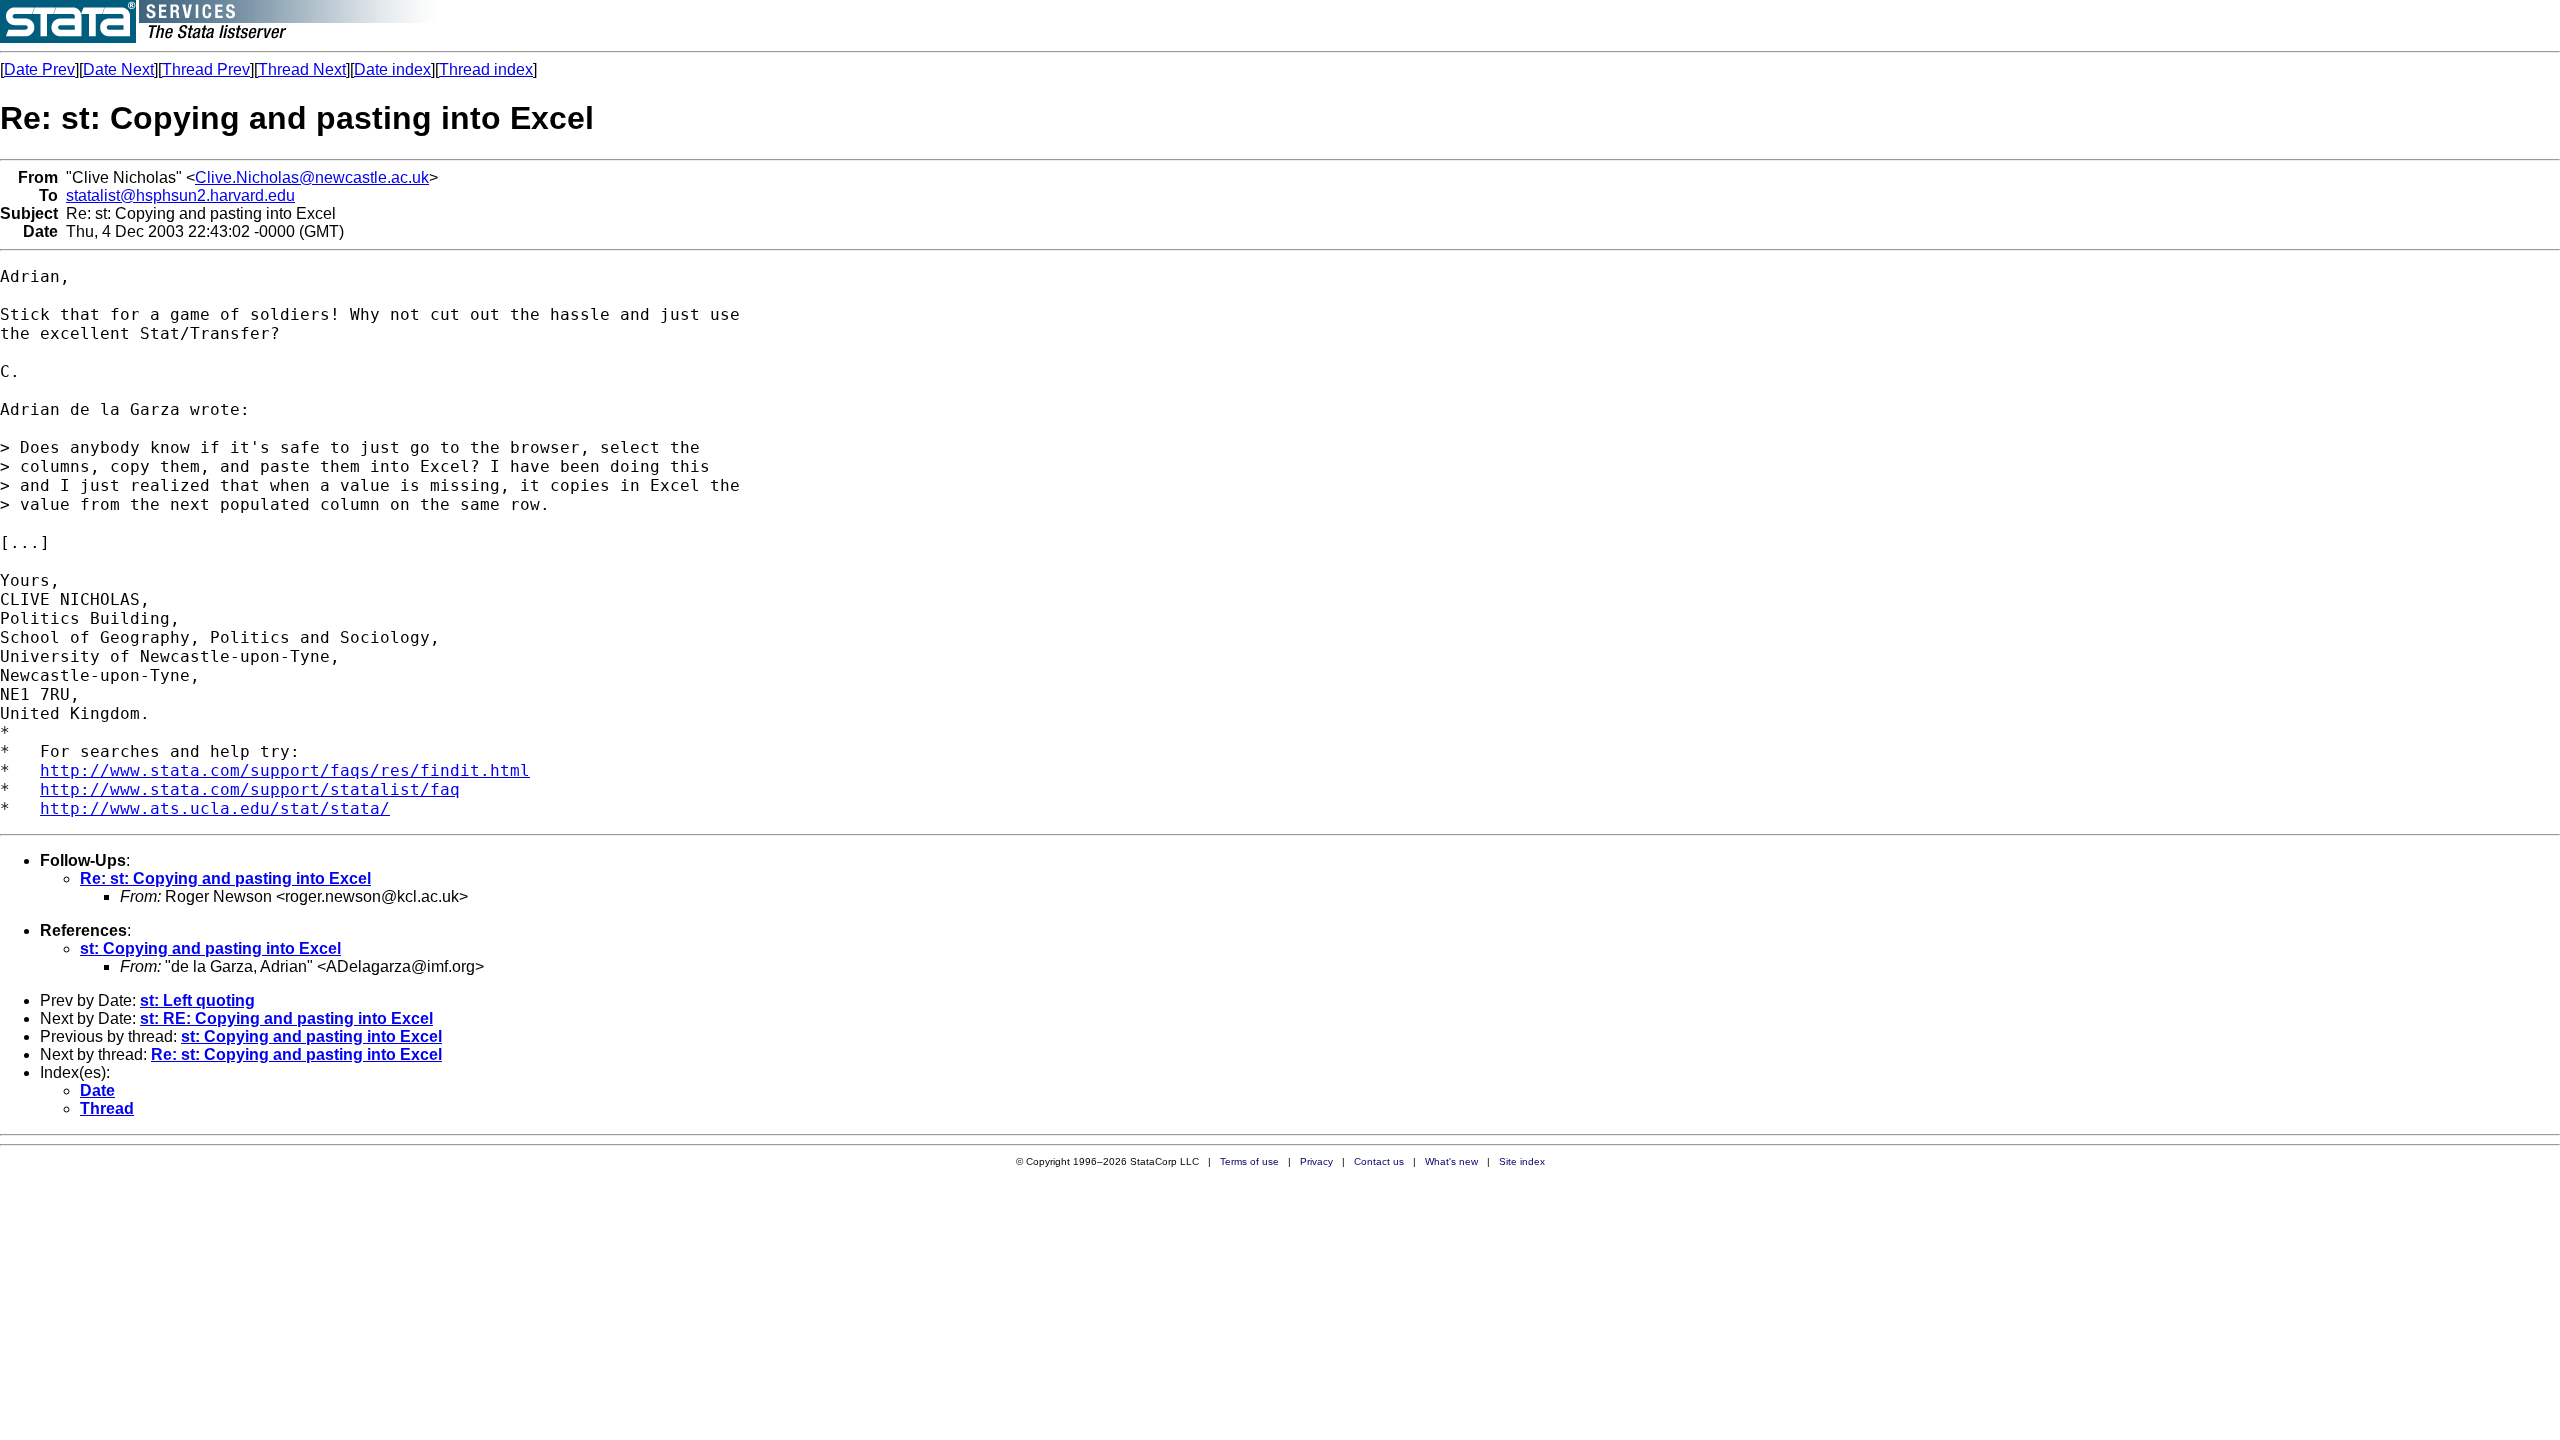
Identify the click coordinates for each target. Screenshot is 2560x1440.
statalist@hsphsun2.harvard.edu (180, 195)
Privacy (1316, 1161)
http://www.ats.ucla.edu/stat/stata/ (215, 808)
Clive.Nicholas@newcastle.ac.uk (312, 177)
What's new (1451, 1161)
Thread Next (302, 69)
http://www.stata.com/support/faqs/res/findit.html (285, 770)
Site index (1522, 1161)
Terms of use (1249, 1161)
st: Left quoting (197, 1000)
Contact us (1379, 1161)
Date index (392, 69)
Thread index (486, 69)
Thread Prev (206, 69)
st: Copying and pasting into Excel (210, 948)
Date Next (118, 69)
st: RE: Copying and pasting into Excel (286, 1018)
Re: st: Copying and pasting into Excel (225, 878)
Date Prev (39, 69)
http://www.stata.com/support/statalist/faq (250, 789)
